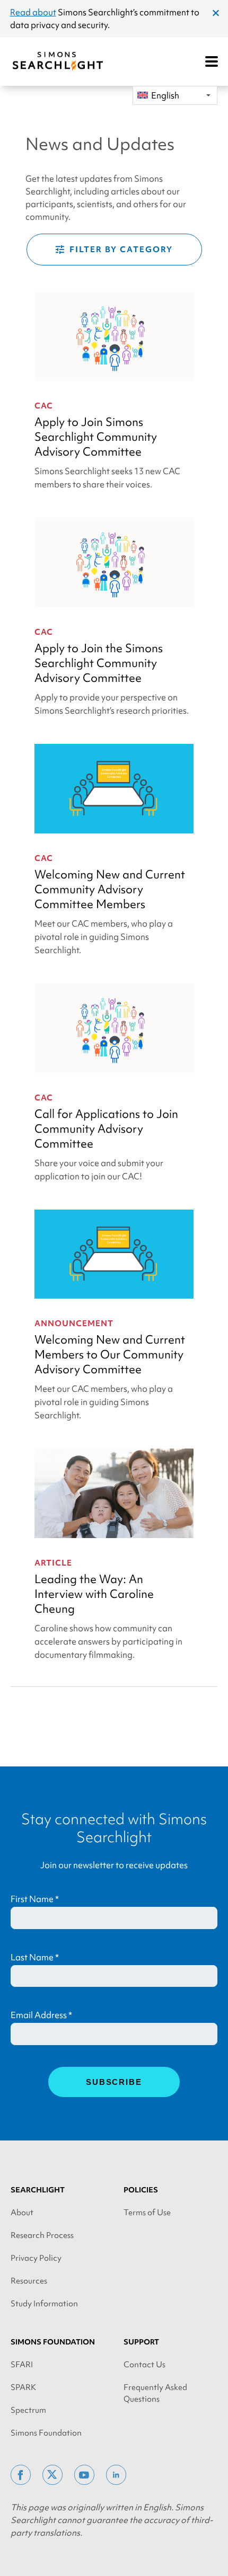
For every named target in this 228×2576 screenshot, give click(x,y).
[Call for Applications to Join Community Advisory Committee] (114, 1028)
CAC (44, 406)
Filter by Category (121, 250)
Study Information (44, 2304)
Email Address (41, 2015)
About (22, 2213)
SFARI (22, 2365)
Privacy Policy (36, 2258)
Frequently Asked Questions (155, 2393)
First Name (35, 1899)
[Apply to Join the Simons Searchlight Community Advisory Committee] (114, 562)
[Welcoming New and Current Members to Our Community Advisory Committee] (114, 1254)
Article (53, 1563)
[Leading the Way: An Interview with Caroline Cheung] (114, 1493)
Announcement (74, 1323)
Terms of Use (147, 2213)
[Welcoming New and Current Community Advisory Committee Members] (114, 789)
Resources (29, 2281)
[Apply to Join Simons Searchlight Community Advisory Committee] (114, 337)
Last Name (35, 1957)
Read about (33, 12)
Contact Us (144, 2365)
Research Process (42, 2235)
